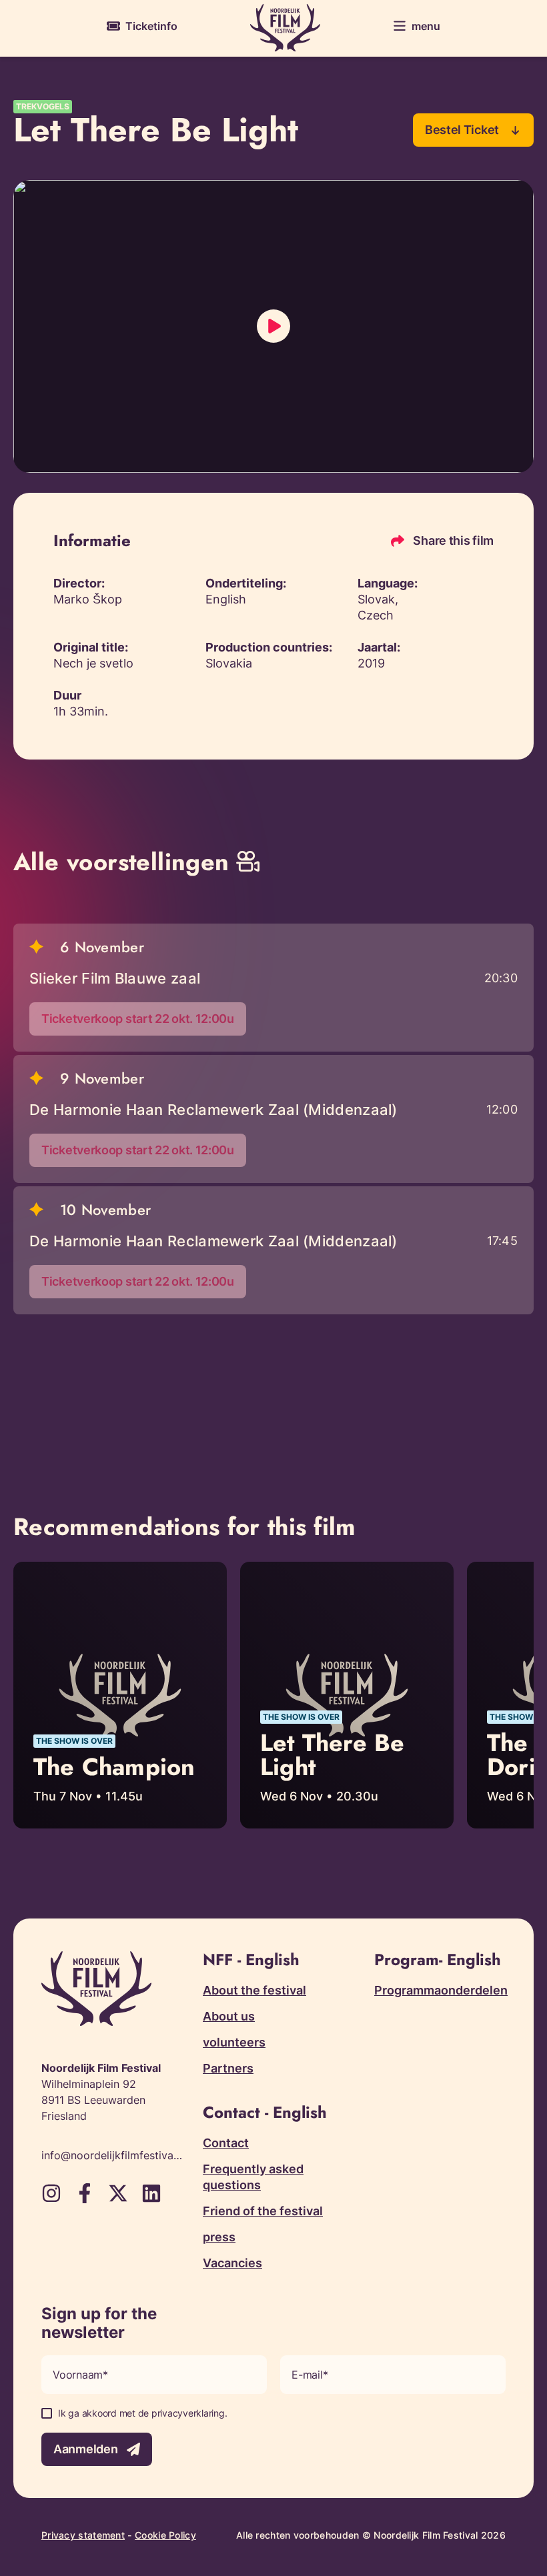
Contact (226, 2143)
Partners (228, 2068)
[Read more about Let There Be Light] (347, 1695)
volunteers (234, 2042)
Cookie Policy (165, 2535)
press (219, 2237)
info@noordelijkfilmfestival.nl (112, 2155)
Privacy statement (83, 2535)
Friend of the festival (263, 2211)
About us (229, 2016)
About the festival (254, 1990)
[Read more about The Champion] (120, 1695)
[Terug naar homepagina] (285, 28)
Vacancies (232, 2263)
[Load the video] (273, 326)
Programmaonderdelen (441, 1990)
